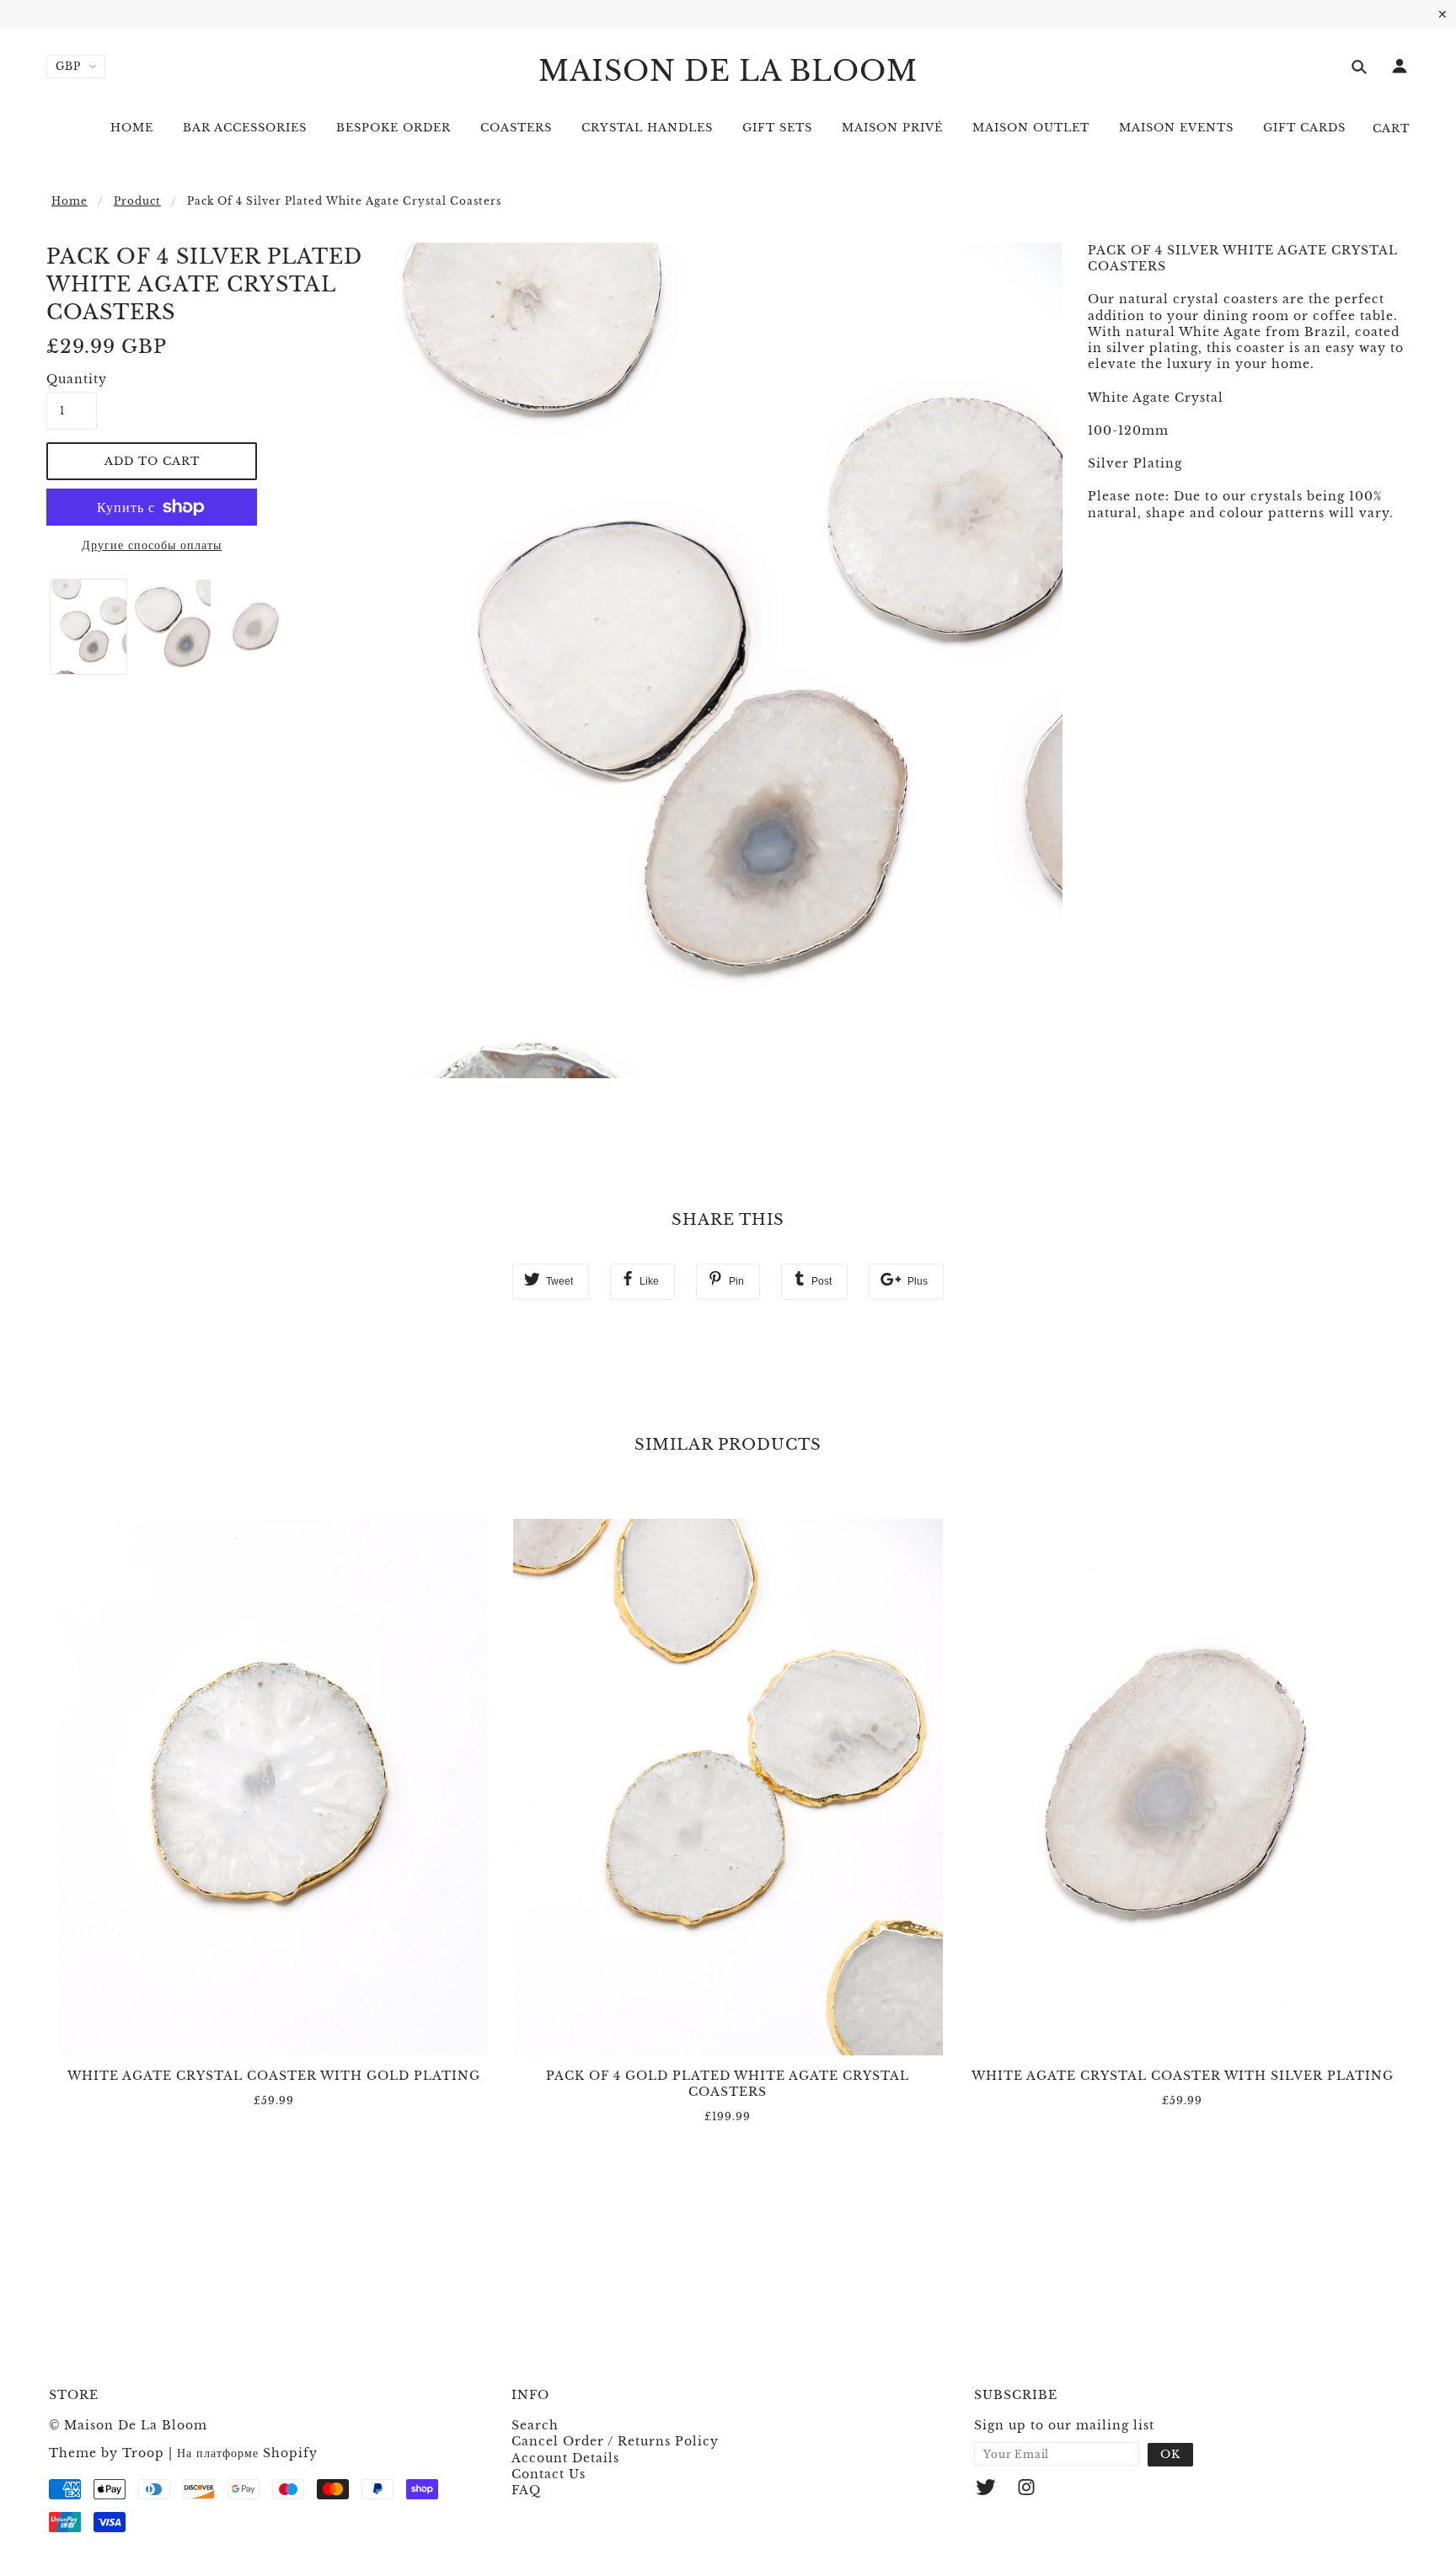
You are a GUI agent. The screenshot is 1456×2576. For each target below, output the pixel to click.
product (137, 201)
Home (70, 201)
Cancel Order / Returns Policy (615, 2441)
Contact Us (549, 2474)
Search (535, 2425)
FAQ (526, 2490)
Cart (1391, 128)
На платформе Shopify (247, 2453)
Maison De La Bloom (728, 71)
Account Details (565, 2458)
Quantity (72, 379)
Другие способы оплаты (152, 545)
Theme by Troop (107, 2453)
